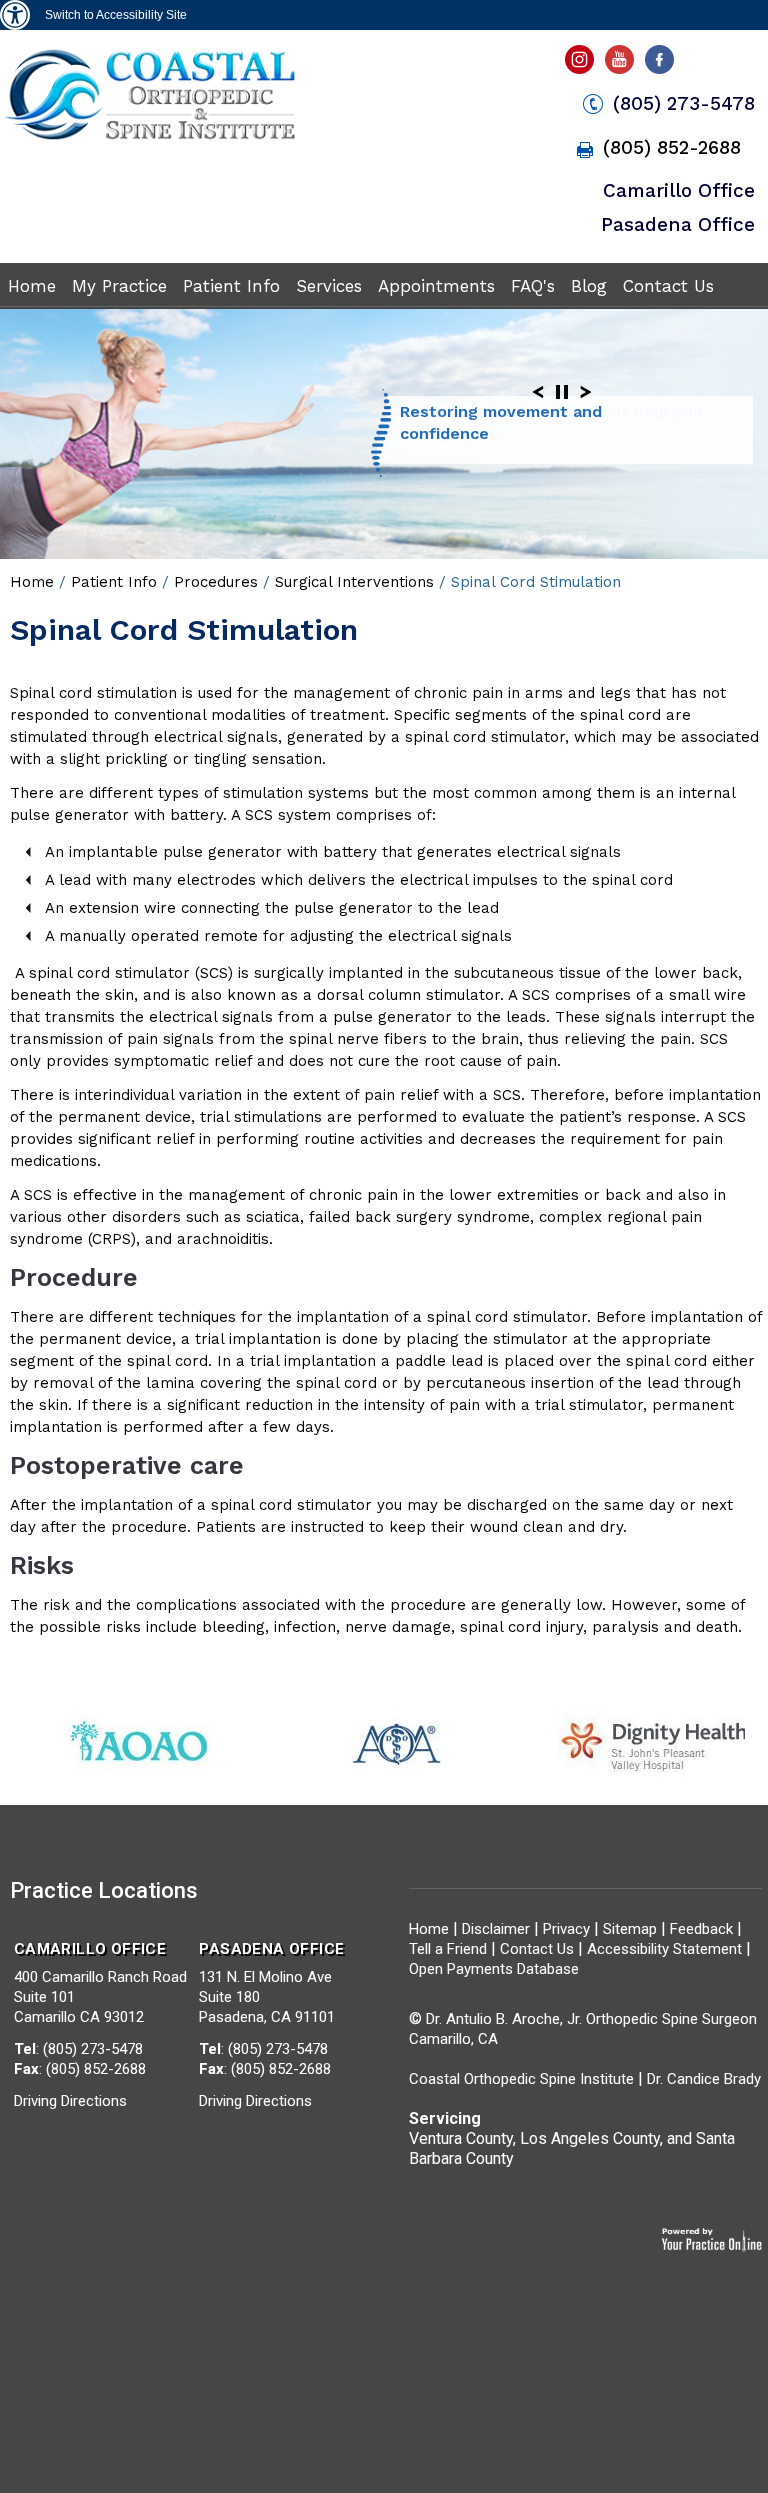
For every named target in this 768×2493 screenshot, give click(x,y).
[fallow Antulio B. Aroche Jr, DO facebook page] (663, 65)
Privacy (566, 1929)
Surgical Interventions (354, 582)
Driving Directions (70, 2101)
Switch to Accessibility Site (116, 15)
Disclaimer (496, 1929)
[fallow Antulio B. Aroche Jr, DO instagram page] (581, 65)
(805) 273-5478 (684, 103)
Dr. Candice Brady (704, 2079)
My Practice (119, 286)
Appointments (436, 286)
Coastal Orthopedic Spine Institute (521, 2079)
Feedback (701, 1929)
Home (32, 286)
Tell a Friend (448, 1949)
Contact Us (668, 286)
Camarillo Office (679, 190)
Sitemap (632, 1929)
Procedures (216, 582)
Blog (589, 286)
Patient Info (231, 286)
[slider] (562, 391)
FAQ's (533, 286)
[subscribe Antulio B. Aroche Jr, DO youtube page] (622, 65)
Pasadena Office (678, 224)
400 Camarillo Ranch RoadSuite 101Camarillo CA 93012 (100, 1983)
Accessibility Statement (664, 1949)
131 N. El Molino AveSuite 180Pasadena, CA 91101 (271, 1983)
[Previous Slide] (538, 391)
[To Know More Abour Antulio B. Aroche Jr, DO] (149, 138)
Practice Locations (104, 1890)
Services (329, 286)
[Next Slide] (586, 391)
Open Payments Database (494, 1969)
